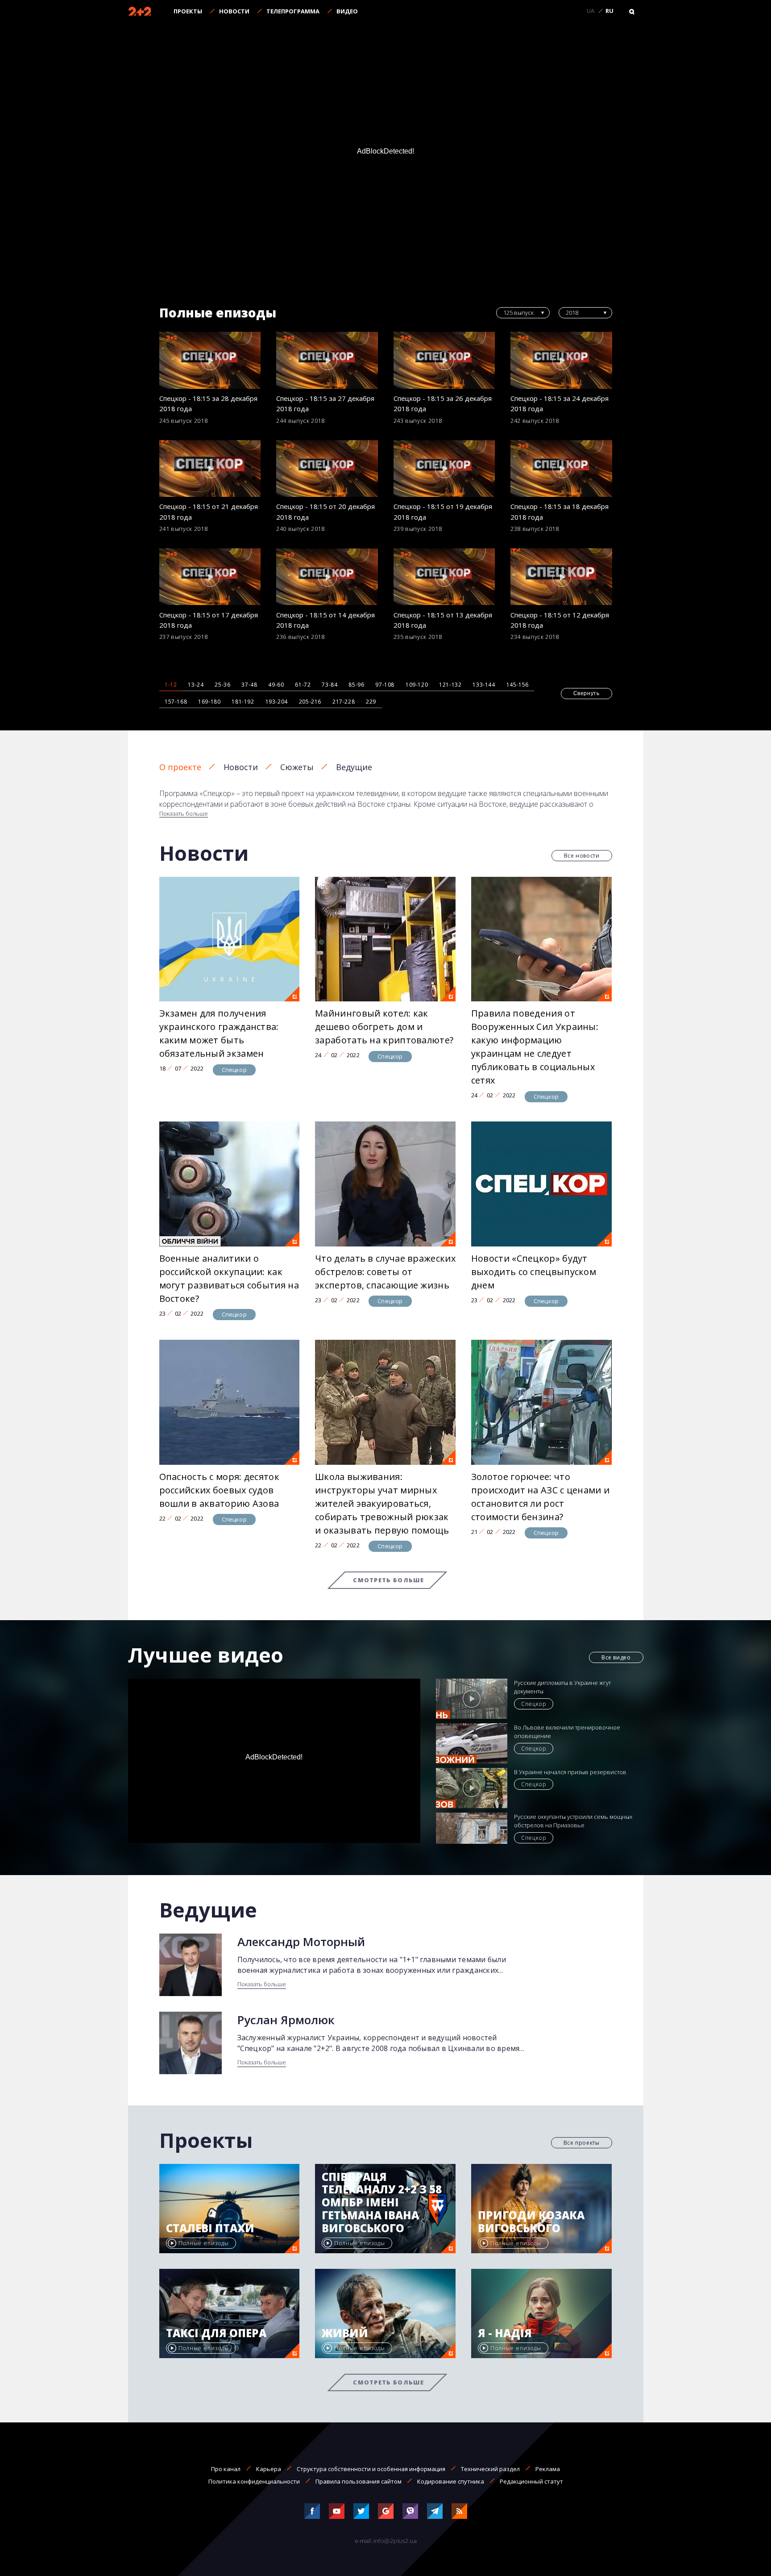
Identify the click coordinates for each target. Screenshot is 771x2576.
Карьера (269, 2469)
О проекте (180, 767)
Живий (345, 2333)
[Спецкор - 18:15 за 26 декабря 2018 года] (444, 360)
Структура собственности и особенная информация (371, 2469)
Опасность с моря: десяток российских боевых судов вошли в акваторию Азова (220, 1490)
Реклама (548, 2469)
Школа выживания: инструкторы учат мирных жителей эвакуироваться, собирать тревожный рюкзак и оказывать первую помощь (382, 1503)
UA (591, 11)
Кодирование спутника (451, 2481)
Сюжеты (297, 767)
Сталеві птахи (210, 2228)
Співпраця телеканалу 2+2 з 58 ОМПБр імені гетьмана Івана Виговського (382, 2203)
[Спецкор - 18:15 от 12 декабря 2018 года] (561, 577)
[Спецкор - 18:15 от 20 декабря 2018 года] (327, 469)
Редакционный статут (531, 2481)
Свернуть (587, 693)
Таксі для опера (216, 2333)
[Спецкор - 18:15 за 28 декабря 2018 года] (210, 360)
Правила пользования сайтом (359, 2481)
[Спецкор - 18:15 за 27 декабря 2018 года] (327, 360)
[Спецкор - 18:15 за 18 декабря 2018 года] (561, 469)
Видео (347, 11)
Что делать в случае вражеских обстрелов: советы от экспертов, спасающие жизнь (385, 1272)
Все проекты (582, 2143)
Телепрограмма (293, 11)
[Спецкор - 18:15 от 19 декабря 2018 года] (444, 469)
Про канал (226, 2469)
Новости (234, 11)
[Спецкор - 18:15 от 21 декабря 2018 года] (210, 469)
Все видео (616, 1657)
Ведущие (354, 767)
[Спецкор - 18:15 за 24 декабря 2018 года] (561, 360)
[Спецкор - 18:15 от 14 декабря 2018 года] (327, 577)
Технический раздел (490, 2469)
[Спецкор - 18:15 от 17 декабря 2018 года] (210, 577)
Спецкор (234, 1070)
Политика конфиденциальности (254, 2481)
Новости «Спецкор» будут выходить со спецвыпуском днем (534, 1272)
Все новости (582, 856)
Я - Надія (505, 2333)
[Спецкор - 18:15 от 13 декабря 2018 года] (444, 577)
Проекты (188, 11)
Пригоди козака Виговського (531, 2222)
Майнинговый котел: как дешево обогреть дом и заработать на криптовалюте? (384, 1027)
